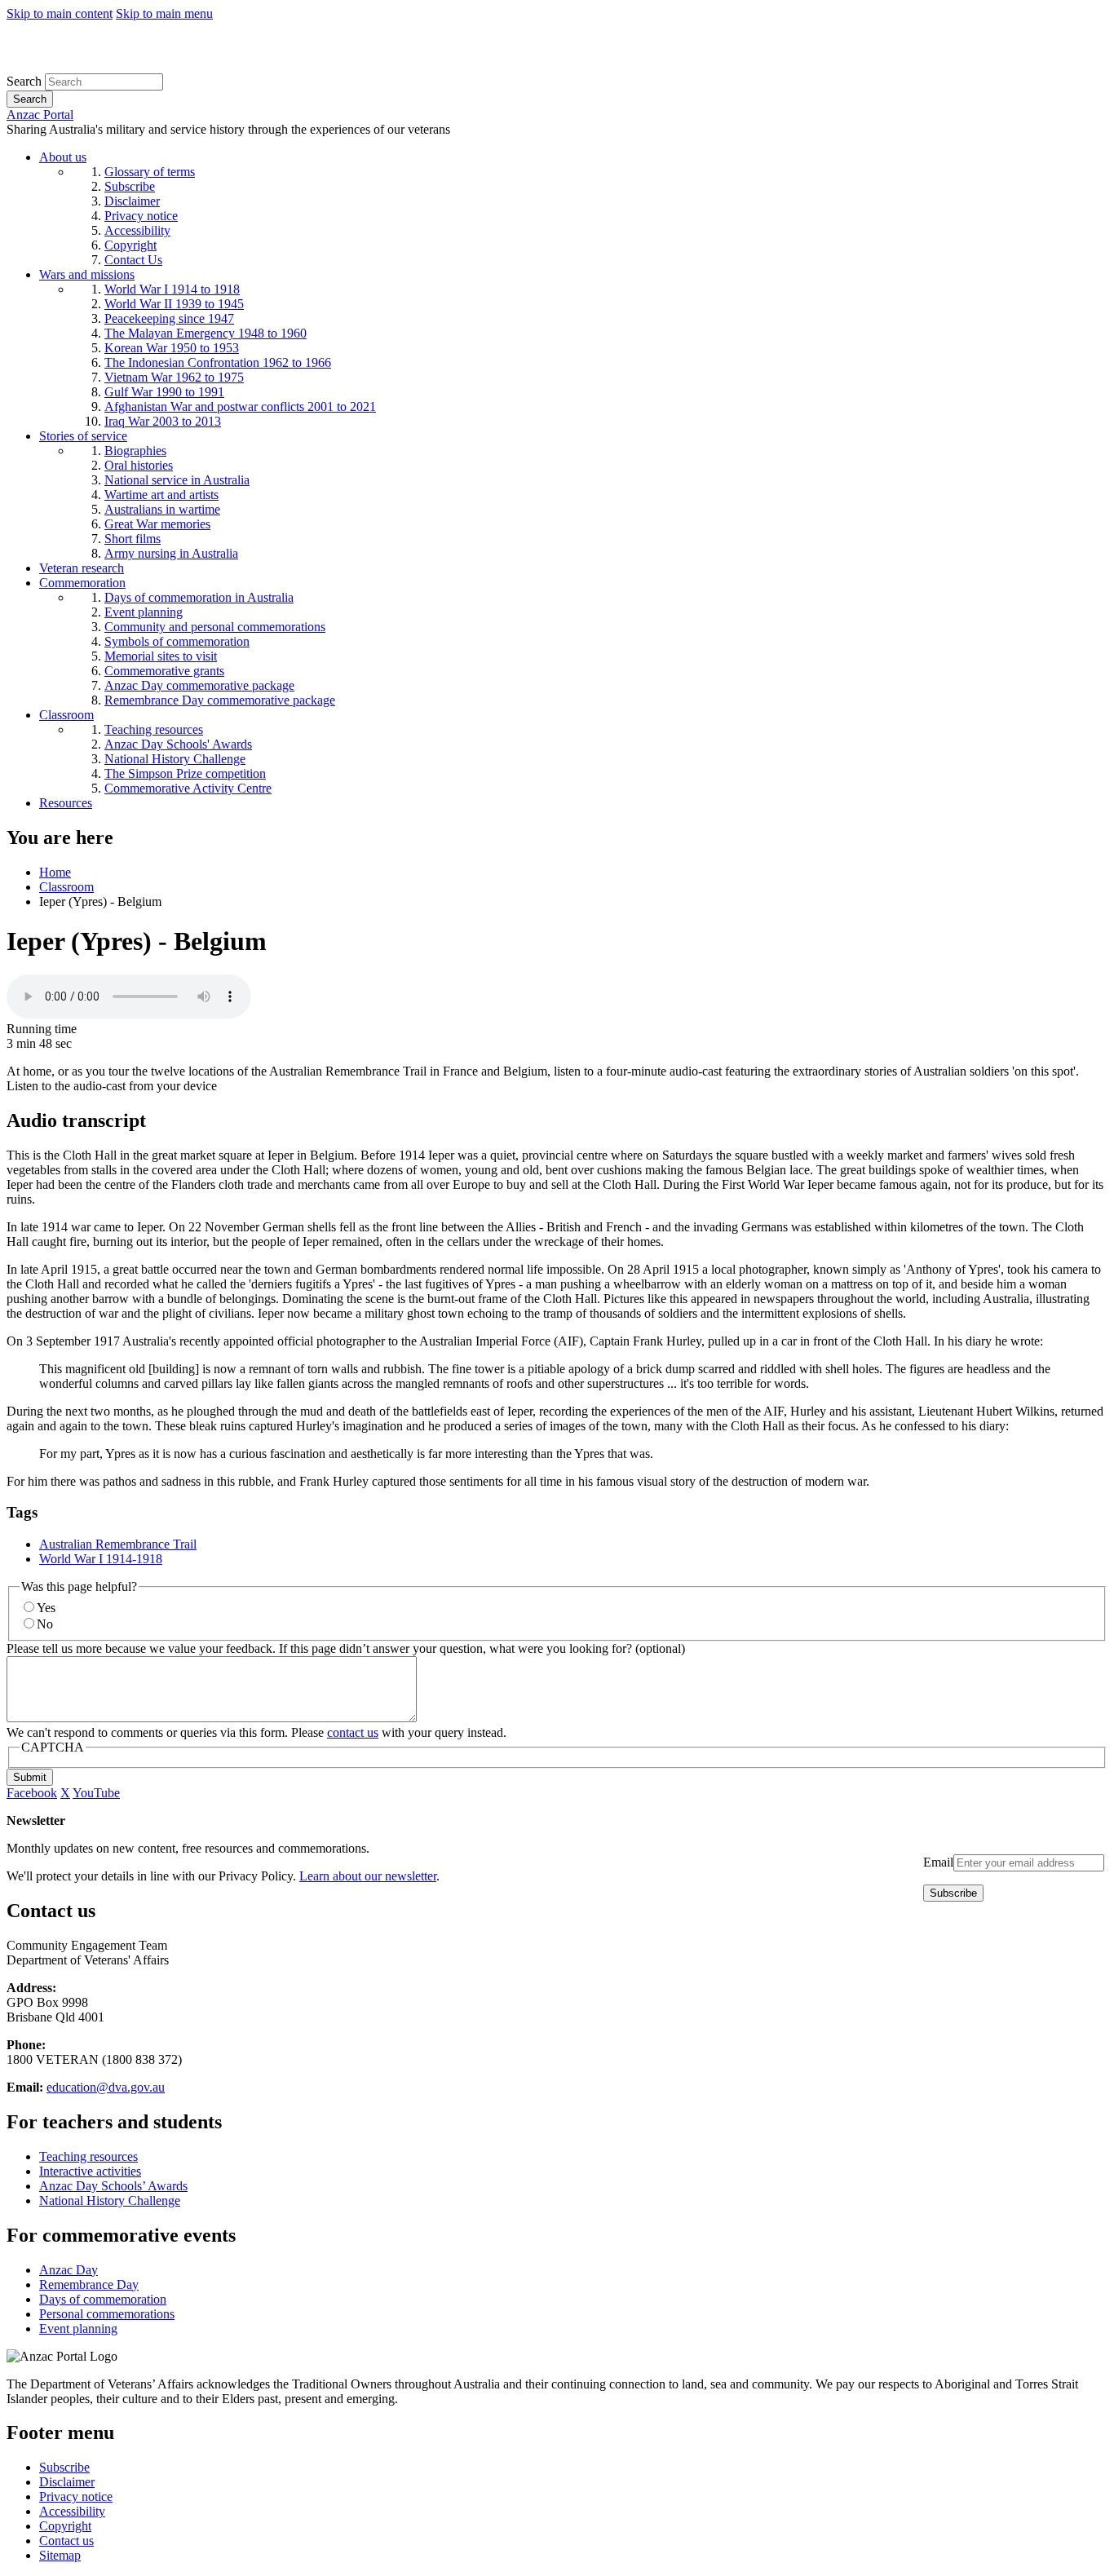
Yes (46, 1608)
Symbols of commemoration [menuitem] (177, 641)
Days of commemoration (103, 2299)
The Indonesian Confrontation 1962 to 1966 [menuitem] (218, 362)
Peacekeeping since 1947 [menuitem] (169, 318)
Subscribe (64, 2467)
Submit (30, 1777)
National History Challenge (110, 2200)
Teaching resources (88, 2156)
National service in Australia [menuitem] (177, 480)
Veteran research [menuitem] (82, 568)
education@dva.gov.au (106, 2087)
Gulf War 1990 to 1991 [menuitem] (164, 392)
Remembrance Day (89, 2284)
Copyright (65, 2526)
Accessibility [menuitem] (137, 230)
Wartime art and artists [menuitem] (161, 495)
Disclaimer (67, 2482)
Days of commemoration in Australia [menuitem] (199, 597)
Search (24, 81)
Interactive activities (90, 2171)
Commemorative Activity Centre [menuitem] (188, 788)
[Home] (126, 66)
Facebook (32, 1793)
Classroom (66, 887)
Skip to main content (60, 13)
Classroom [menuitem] (66, 715)
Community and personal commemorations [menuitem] (215, 627)
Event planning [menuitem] (144, 612)
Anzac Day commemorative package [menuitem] (199, 685)
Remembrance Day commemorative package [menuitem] (220, 700)
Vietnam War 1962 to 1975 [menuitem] (174, 377)
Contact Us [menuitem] (133, 260)
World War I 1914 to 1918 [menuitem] (172, 289)
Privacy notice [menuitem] (141, 216)
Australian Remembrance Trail (118, 1544)
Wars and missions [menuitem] (87, 274)
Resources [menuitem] (66, 803)
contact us (353, 1732)
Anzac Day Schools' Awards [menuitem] (178, 744)
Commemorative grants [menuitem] (164, 671)
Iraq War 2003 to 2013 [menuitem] (163, 421)
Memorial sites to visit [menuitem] (161, 656)
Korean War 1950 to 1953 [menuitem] (172, 348)
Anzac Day (69, 2270)
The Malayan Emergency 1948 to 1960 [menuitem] (206, 333)
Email (938, 1862)
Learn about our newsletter (368, 1876)
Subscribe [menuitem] (130, 186)
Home (55, 872)
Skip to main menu (164, 13)
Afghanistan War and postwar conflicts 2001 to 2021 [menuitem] (240, 407)
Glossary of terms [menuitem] (150, 172)
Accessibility (72, 2511)
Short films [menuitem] (133, 539)
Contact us (66, 2541)
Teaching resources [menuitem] (154, 729)
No (45, 1624)
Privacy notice (76, 2496)
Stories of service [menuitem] (83, 436)
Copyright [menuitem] (130, 245)
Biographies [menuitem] (135, 451)
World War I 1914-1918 (101, 1559)
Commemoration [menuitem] (82, 583)
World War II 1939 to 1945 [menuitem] (174, 304)
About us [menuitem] (63, 157)
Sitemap (60, 2555)
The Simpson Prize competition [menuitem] (185, 773)
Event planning (78, 2329)
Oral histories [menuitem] (139, 465)
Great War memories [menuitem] (157, 524)
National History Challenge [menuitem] (175, 759)
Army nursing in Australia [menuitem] (171, 553)
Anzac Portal (40, 115)
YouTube (96, 1793)
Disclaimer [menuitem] (132, 201)
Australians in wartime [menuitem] (162, 509)
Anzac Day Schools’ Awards (113, 2186)
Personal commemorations (107, 2314)
